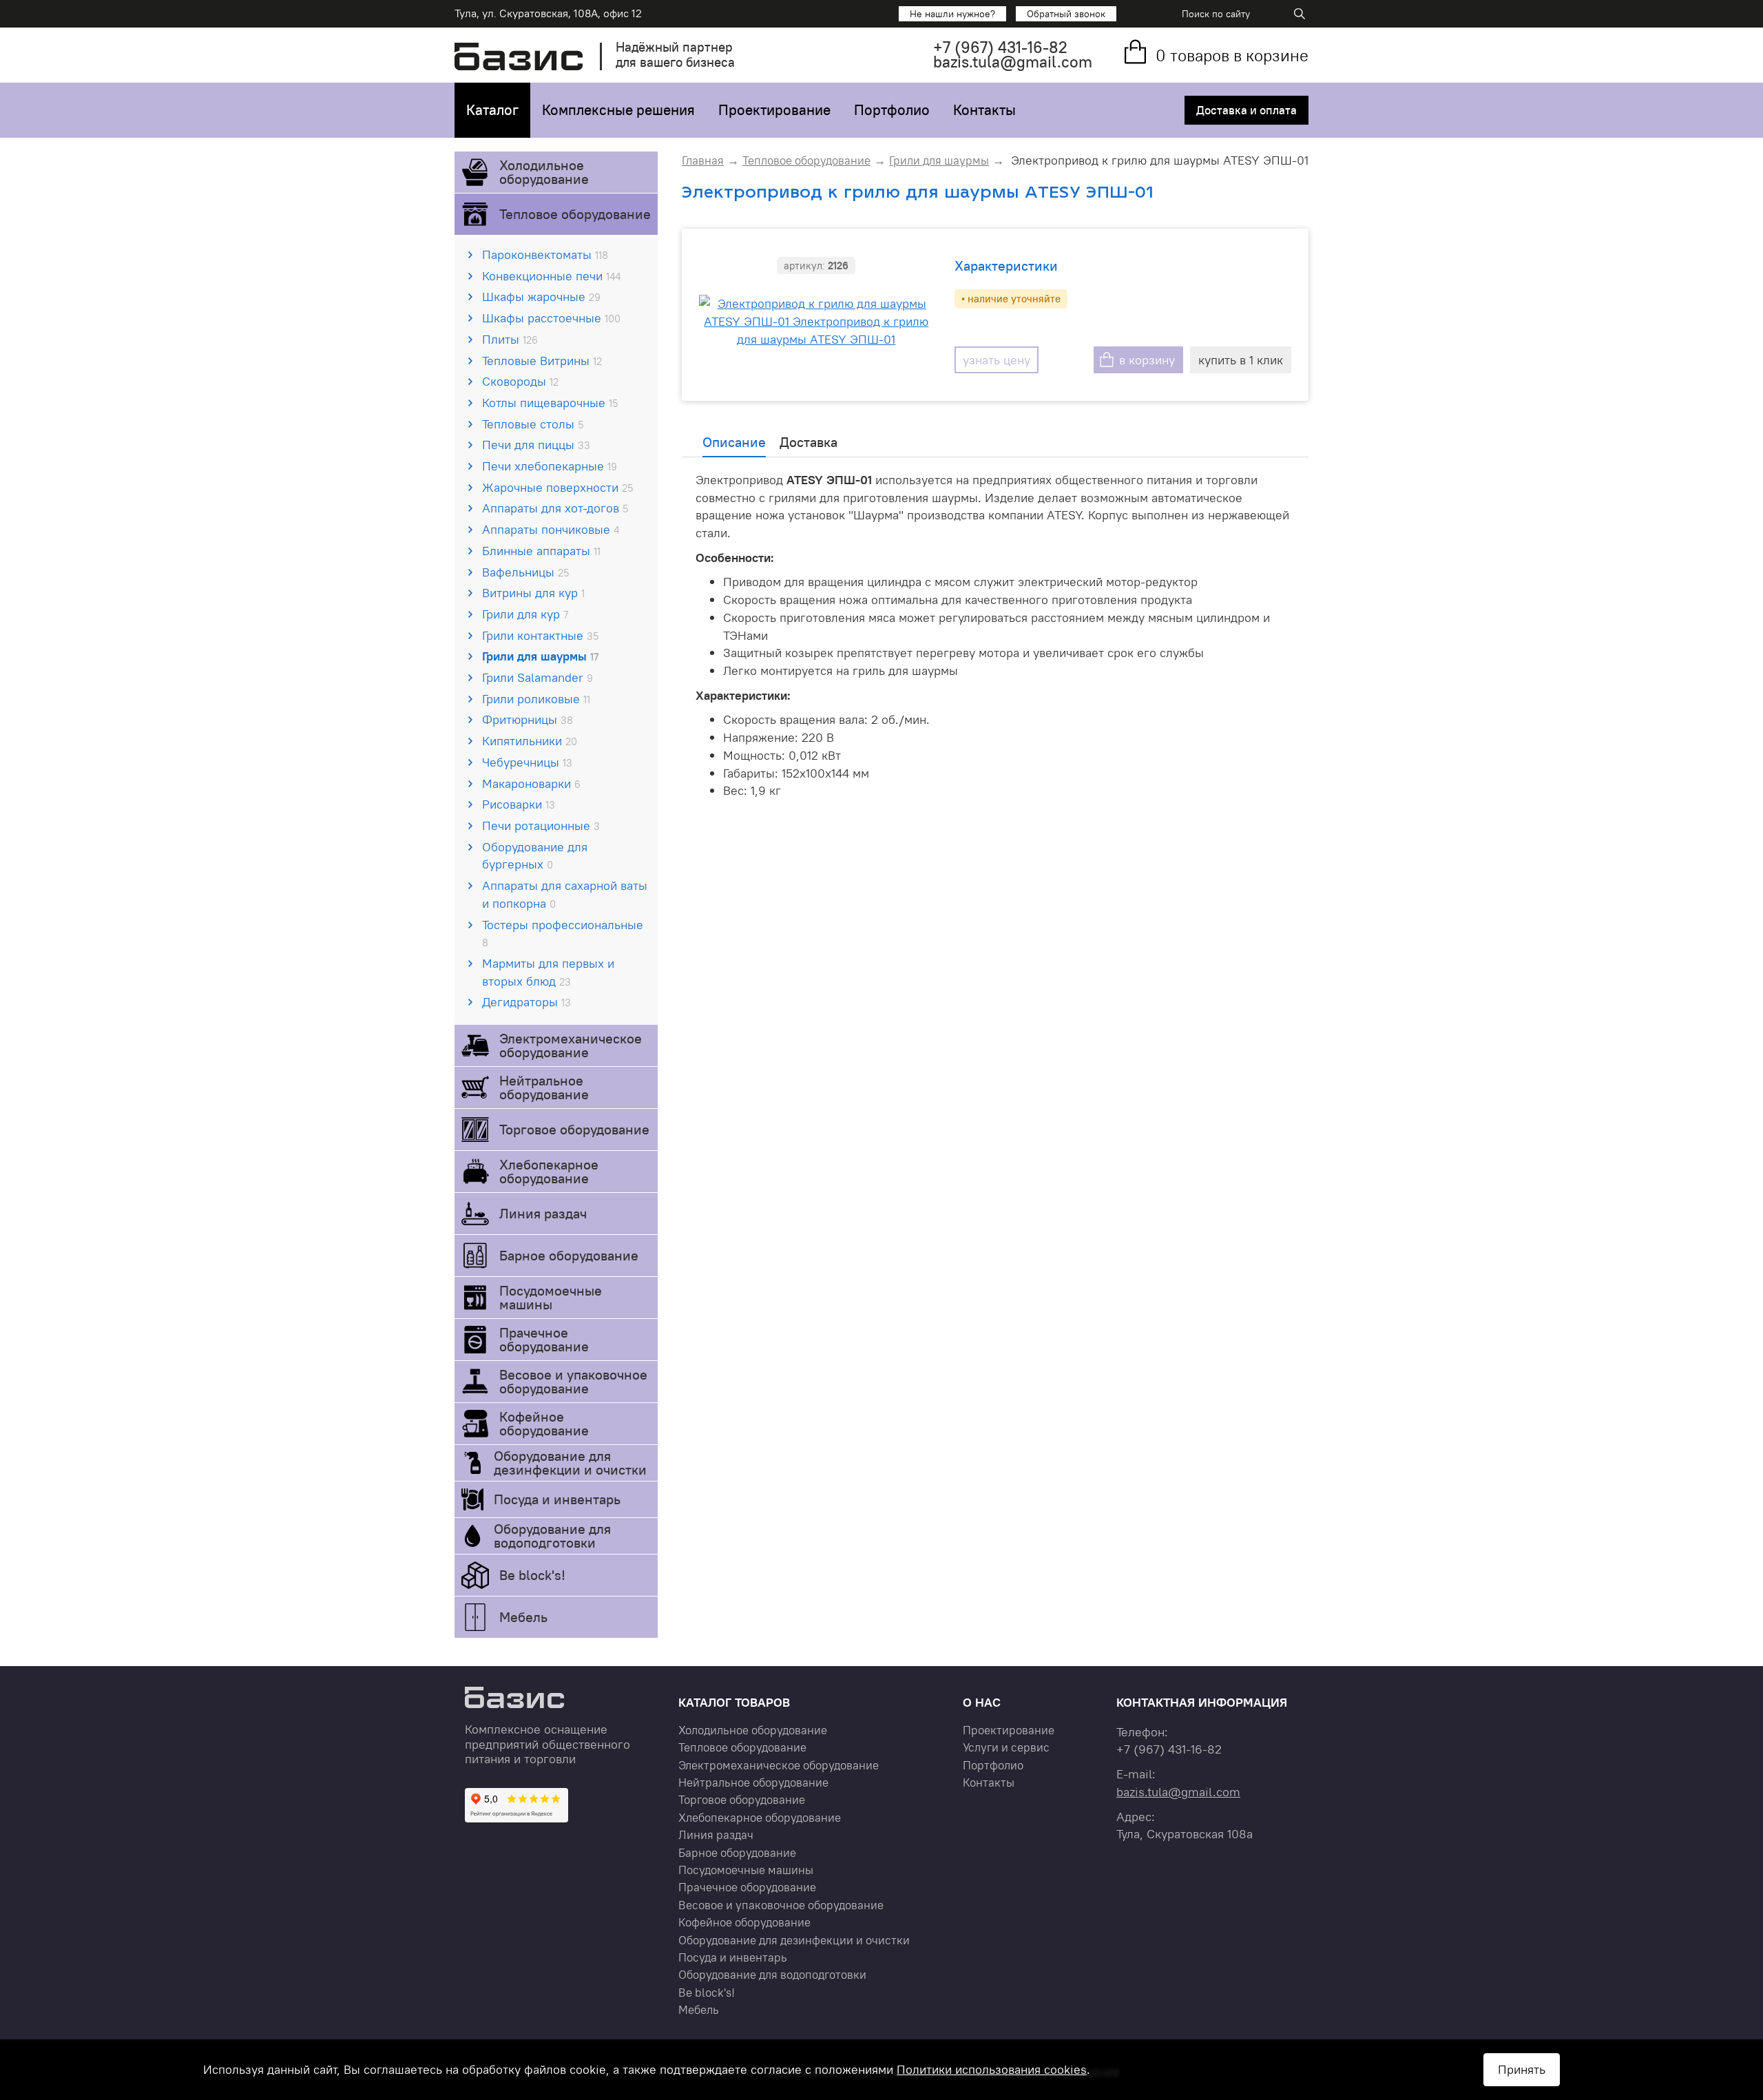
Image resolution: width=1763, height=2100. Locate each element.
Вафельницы (525, 572)
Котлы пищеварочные (550, 403)
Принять (1522, 2069)
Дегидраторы (526, 1002)
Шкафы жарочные (541, 297)
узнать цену (997, 360)
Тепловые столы (533, 424)
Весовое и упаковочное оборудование (573, 1381)
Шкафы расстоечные (551, 318)
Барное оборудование (569, 1255)
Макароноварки (531, 783)
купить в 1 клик (1241, 360)
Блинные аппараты (541, 551)
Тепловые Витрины (542, 361)
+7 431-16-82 (1000, 47)
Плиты (510, 339)
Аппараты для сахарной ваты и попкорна (565, 894)
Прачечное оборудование (544, 1339)
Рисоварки (519, 804)
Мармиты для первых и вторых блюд (548, 972)
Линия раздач (543, 1213)
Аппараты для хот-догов (555, 508)
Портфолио (892, 110)
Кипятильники (530, 741)
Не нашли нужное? (952, 14)
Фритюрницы (528, 719)
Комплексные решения (618, 110)
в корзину (1147, 360)
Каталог (492, 110)
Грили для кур (525, 614)
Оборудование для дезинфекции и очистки (570, 1463)
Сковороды (520, 381)
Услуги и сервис (1006, 1747)
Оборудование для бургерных (535, 856)
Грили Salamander (538, 677)
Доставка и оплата (1246, 110)
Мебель (523, 1617)
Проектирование (774, 110)
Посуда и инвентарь (557, 1499)
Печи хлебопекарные (550, 466)
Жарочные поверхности (557, 487)
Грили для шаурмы (540, 656)
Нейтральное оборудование (544, 1087)
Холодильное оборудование (544, 172)
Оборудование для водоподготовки (552, 1536)
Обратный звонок (1066, 14)
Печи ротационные (541, 825)
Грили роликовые (536, 699)
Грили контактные (540, 635)
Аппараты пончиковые (551, 529)
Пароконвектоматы (545, 254)
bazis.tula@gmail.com (1013, 62)
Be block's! (532, 1575)
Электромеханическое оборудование (571, 1045)
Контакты (984, 110)
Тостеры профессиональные (563, 933)
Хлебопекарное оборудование (549, 1171)
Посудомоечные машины (551, 1297)
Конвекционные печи (551, 276)
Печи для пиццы (536, 445)
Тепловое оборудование (575, 214)
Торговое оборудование (574, 1129)
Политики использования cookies (992, 2069)
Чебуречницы (527, 762)
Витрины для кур (533, 593)
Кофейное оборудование (544, 1423)
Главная (703, 160)
